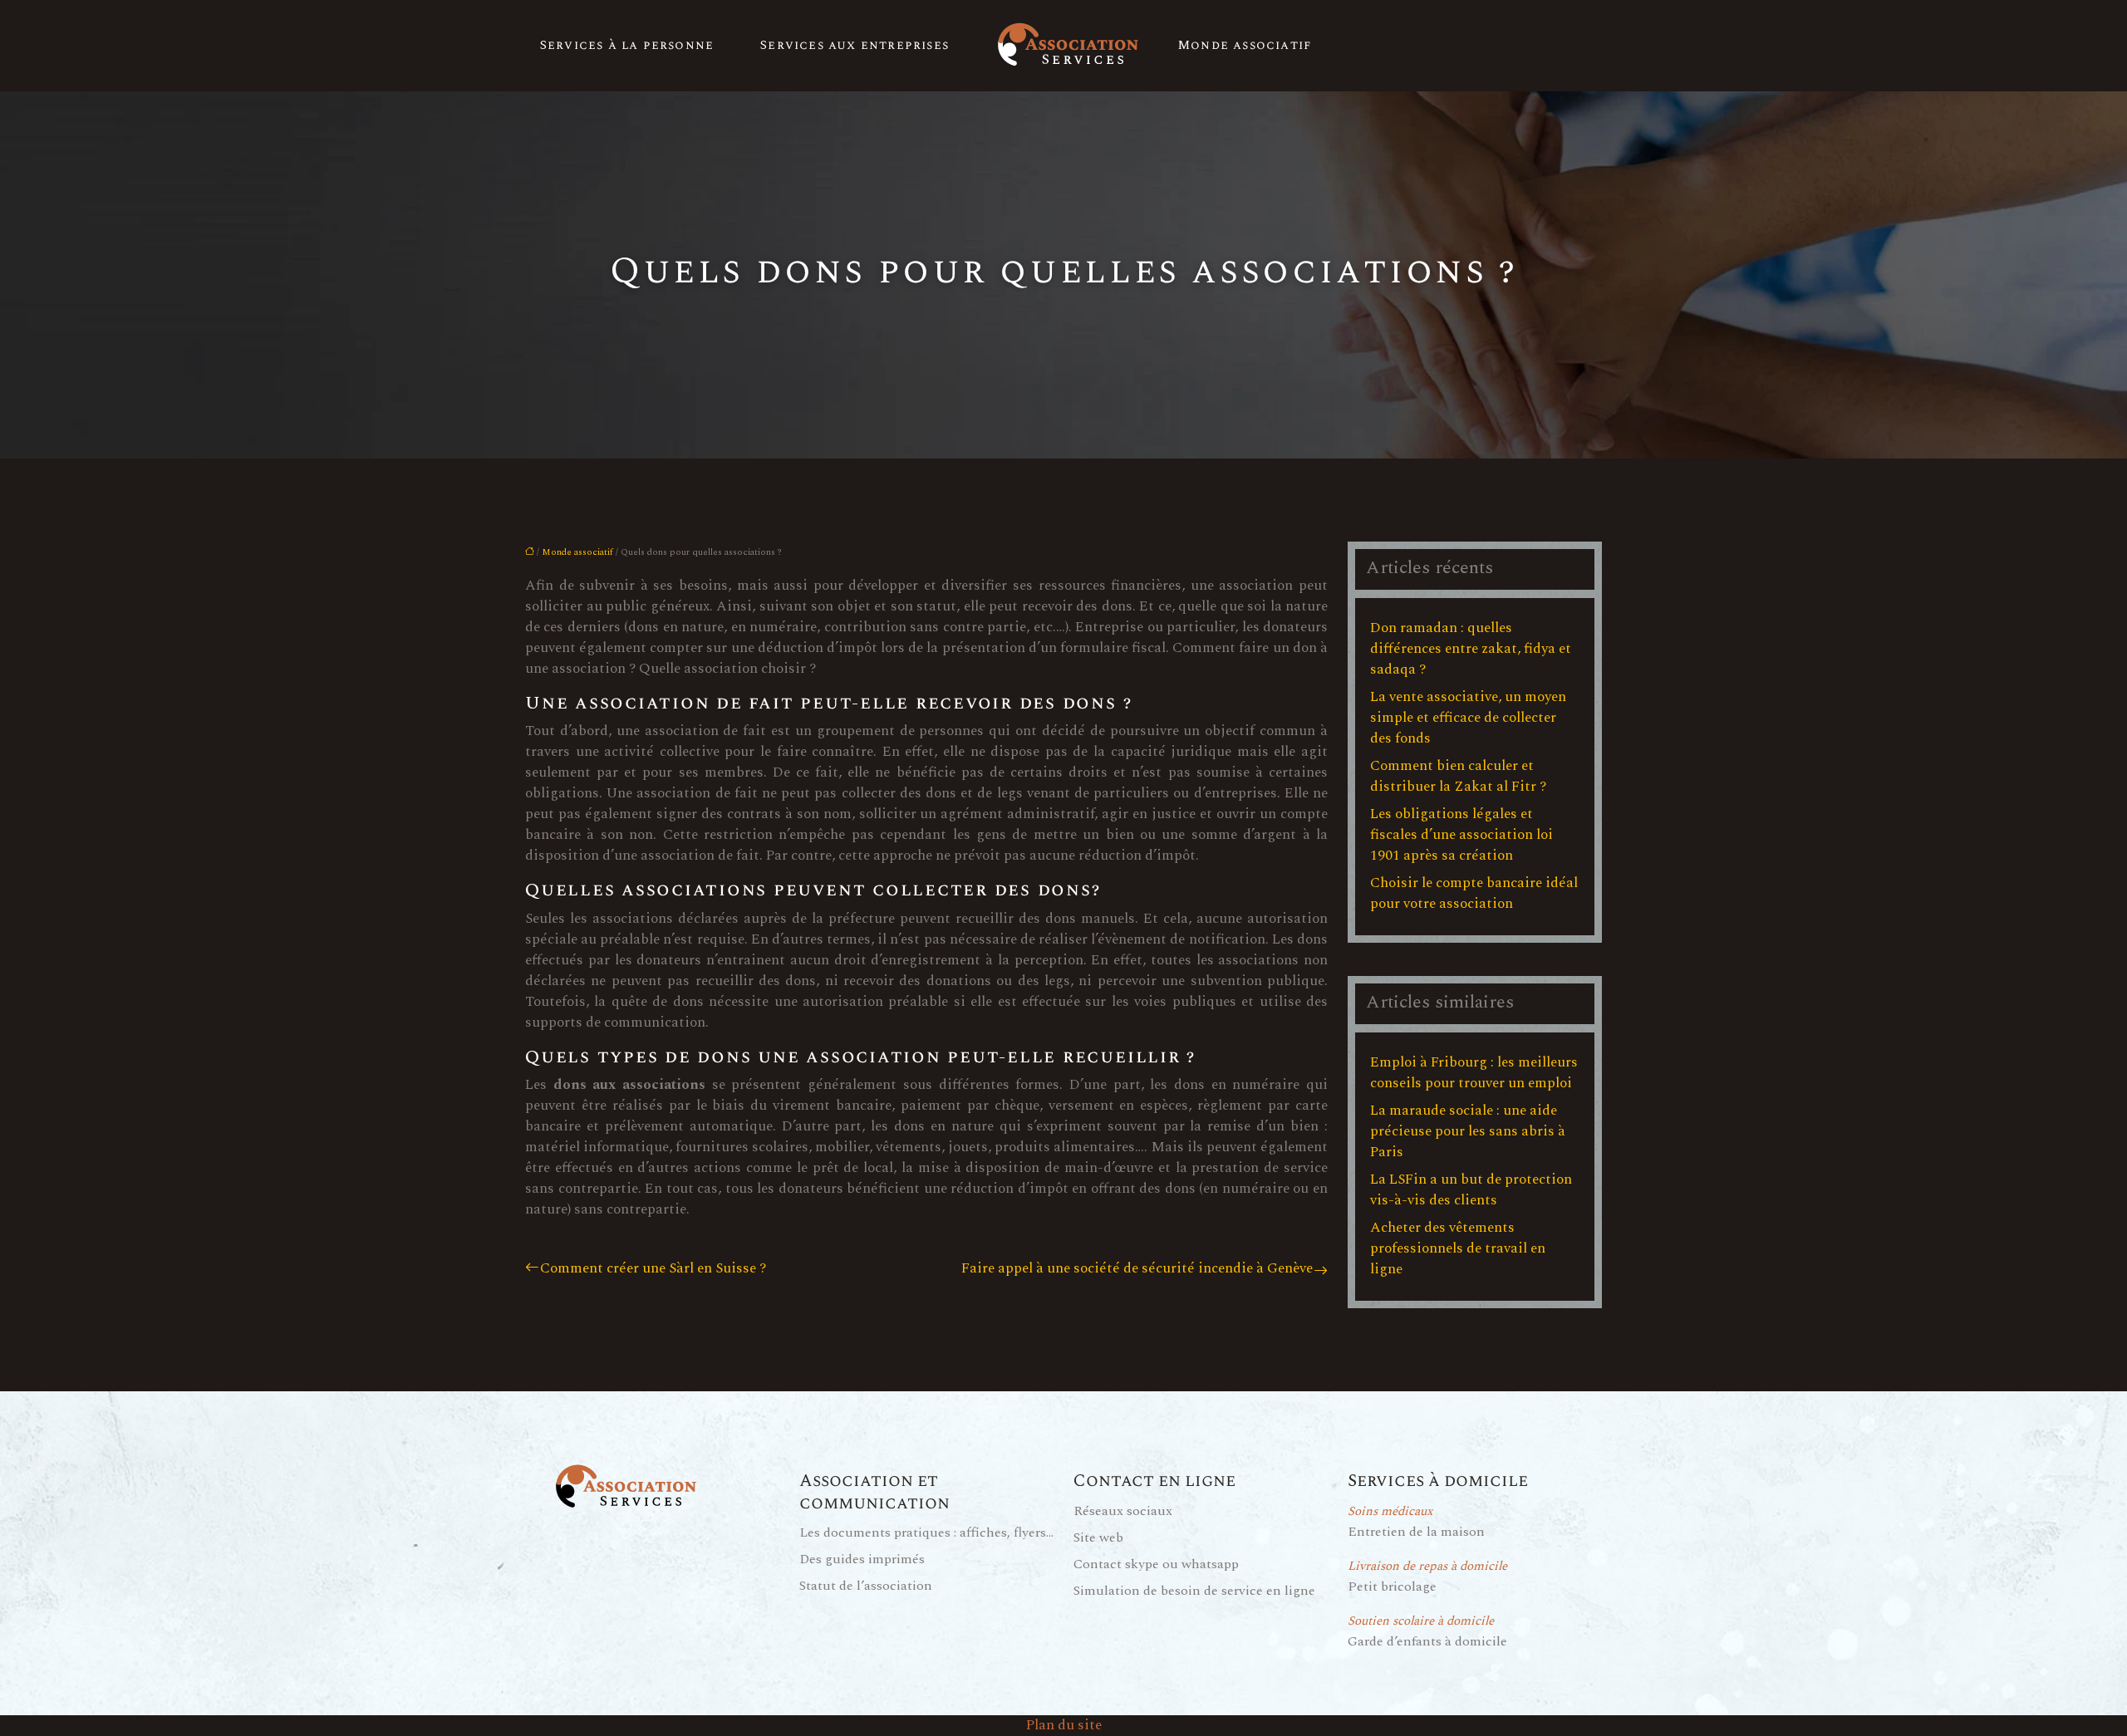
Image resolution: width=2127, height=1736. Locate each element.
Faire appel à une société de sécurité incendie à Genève (1137, 1269)
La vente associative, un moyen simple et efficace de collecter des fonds (1468, 718)
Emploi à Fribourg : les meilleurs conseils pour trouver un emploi (1474, 1073)
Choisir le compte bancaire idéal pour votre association (1474, 893)
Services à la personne (627, 45)
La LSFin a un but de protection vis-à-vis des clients (1471, 1190)
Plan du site (1064, 1725)
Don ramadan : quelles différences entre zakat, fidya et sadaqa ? (1471, 649)
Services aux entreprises (855, 45)
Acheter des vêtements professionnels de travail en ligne (1458, 1248)
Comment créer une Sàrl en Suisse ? (653, 1269)
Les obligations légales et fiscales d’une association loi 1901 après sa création (1461, 835)
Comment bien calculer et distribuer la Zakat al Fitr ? (1458, 776)
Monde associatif (1245, 45)
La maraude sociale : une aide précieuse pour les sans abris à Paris (1468, 1131)
